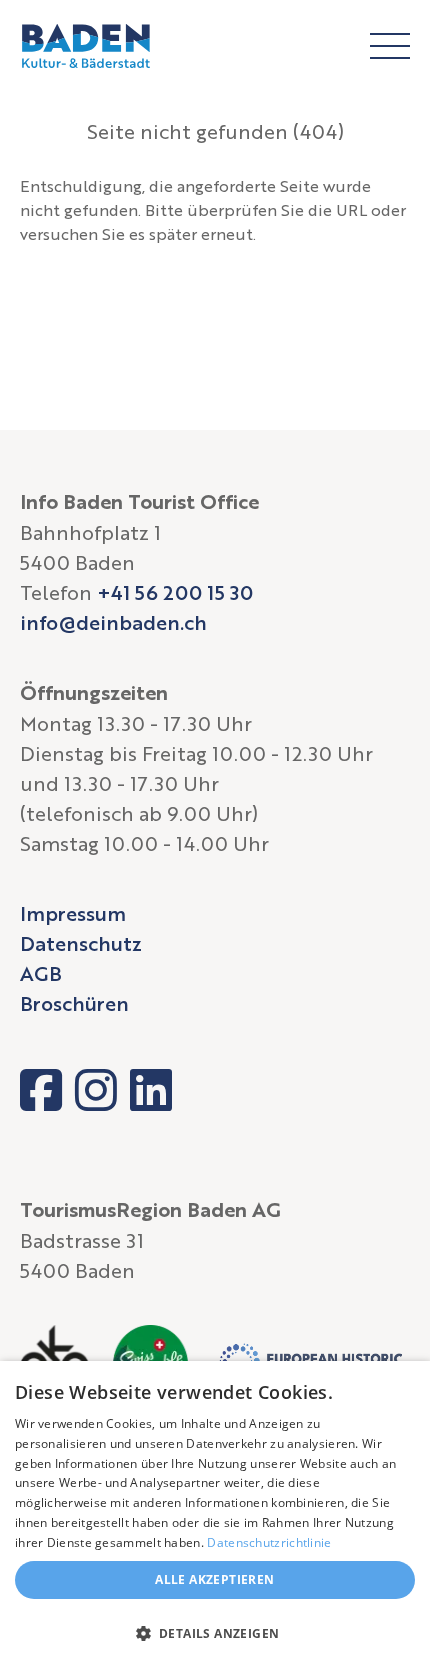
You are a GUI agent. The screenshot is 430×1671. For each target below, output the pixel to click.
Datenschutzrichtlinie (269, 1542)
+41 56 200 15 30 (175, 592)
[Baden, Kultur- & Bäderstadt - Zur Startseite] (86, 46)
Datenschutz (81, 943)
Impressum (73, 913)
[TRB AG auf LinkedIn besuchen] (151, 1090)
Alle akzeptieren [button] (214, 1579)
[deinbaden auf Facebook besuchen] (41, 1090)
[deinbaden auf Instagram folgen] (96, 1090)
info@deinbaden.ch (113, 622)
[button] (215, 1634)
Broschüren (74, 1003)
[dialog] (215, 1516)
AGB (41, 973)
